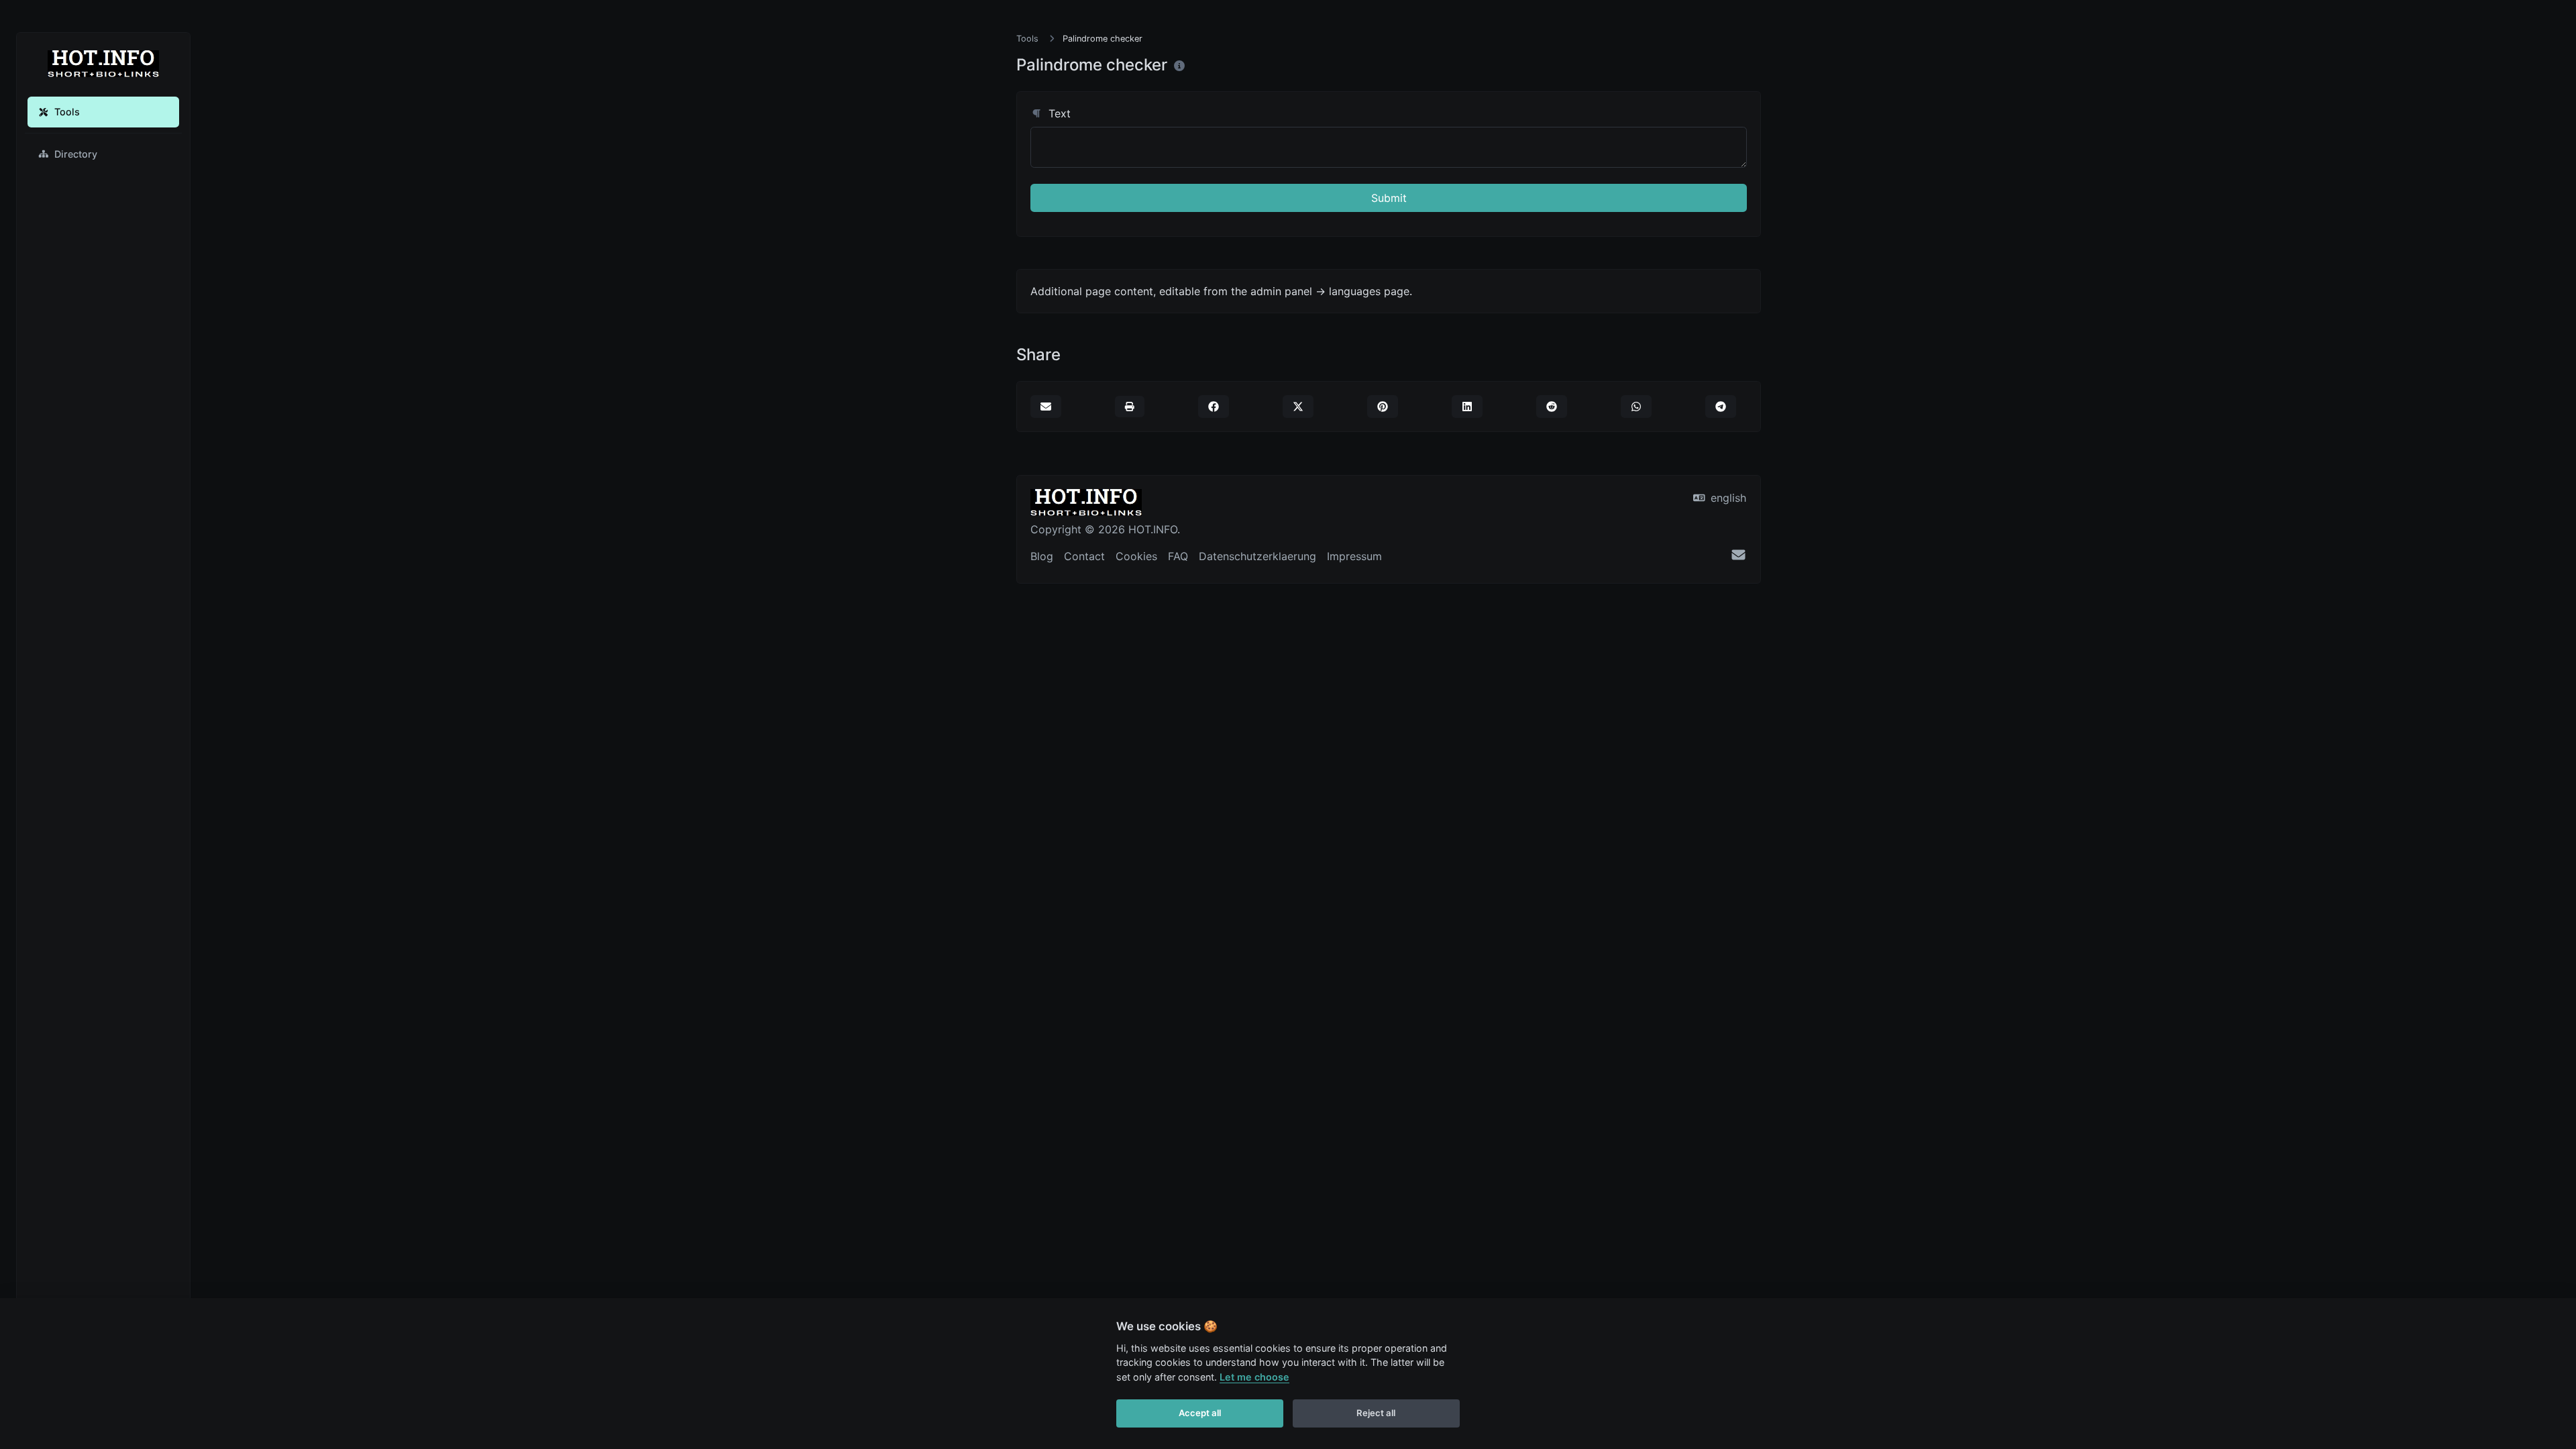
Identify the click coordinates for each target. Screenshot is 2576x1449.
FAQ (1178, 556)
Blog (1042, 556)
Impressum (1354, 556)
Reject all (1376, 1413)
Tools (67, 112)
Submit (1389, 198)
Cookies (1136, 556)
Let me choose (1254, 1377)
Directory (76, 154)
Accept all (1200, 1413)
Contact (1084, 556)
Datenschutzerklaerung (1257, 556)
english (1727, 498)
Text (1058, 113)
